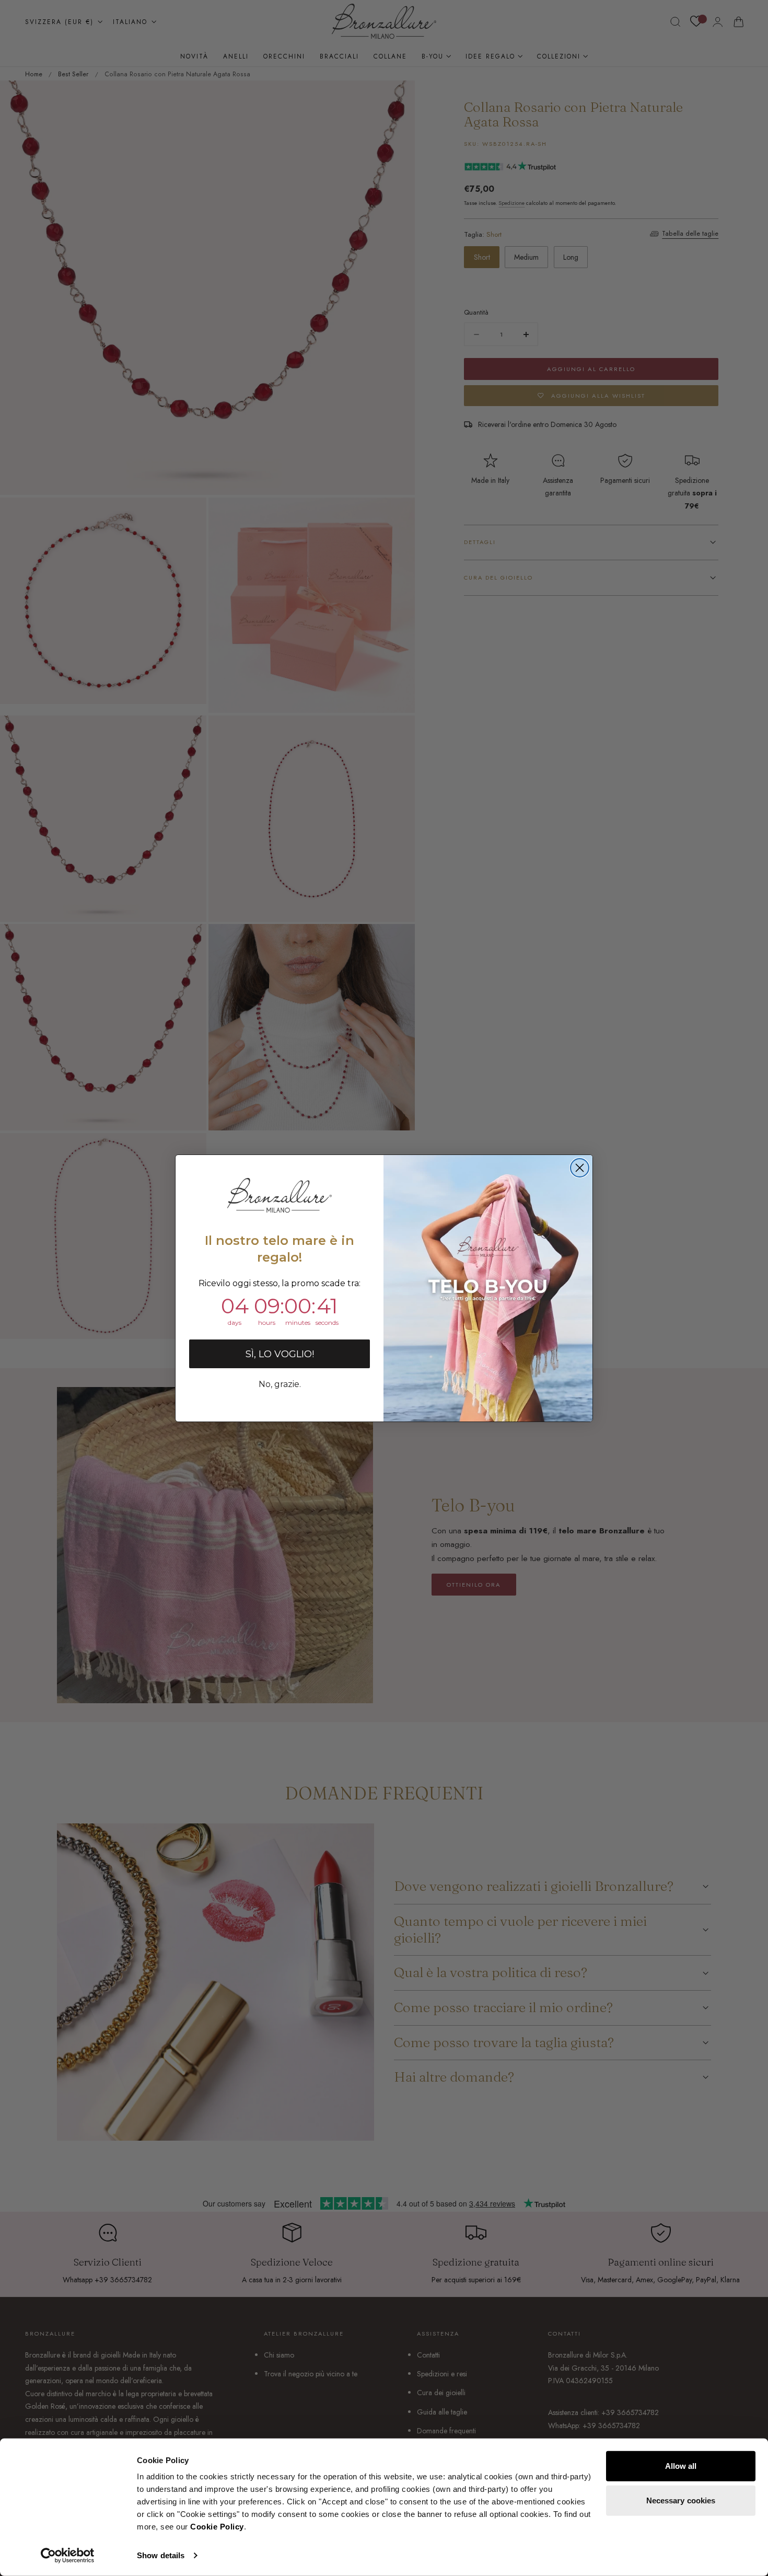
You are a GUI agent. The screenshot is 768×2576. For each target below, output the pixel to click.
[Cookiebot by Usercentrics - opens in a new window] (68, 2556)
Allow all (681, 2466)
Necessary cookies (681, 2500)
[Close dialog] (580, 1168)
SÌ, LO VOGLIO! (280, 1354)
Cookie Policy (217, 2527)
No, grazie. (280, 1384)
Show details (161, 2555)
